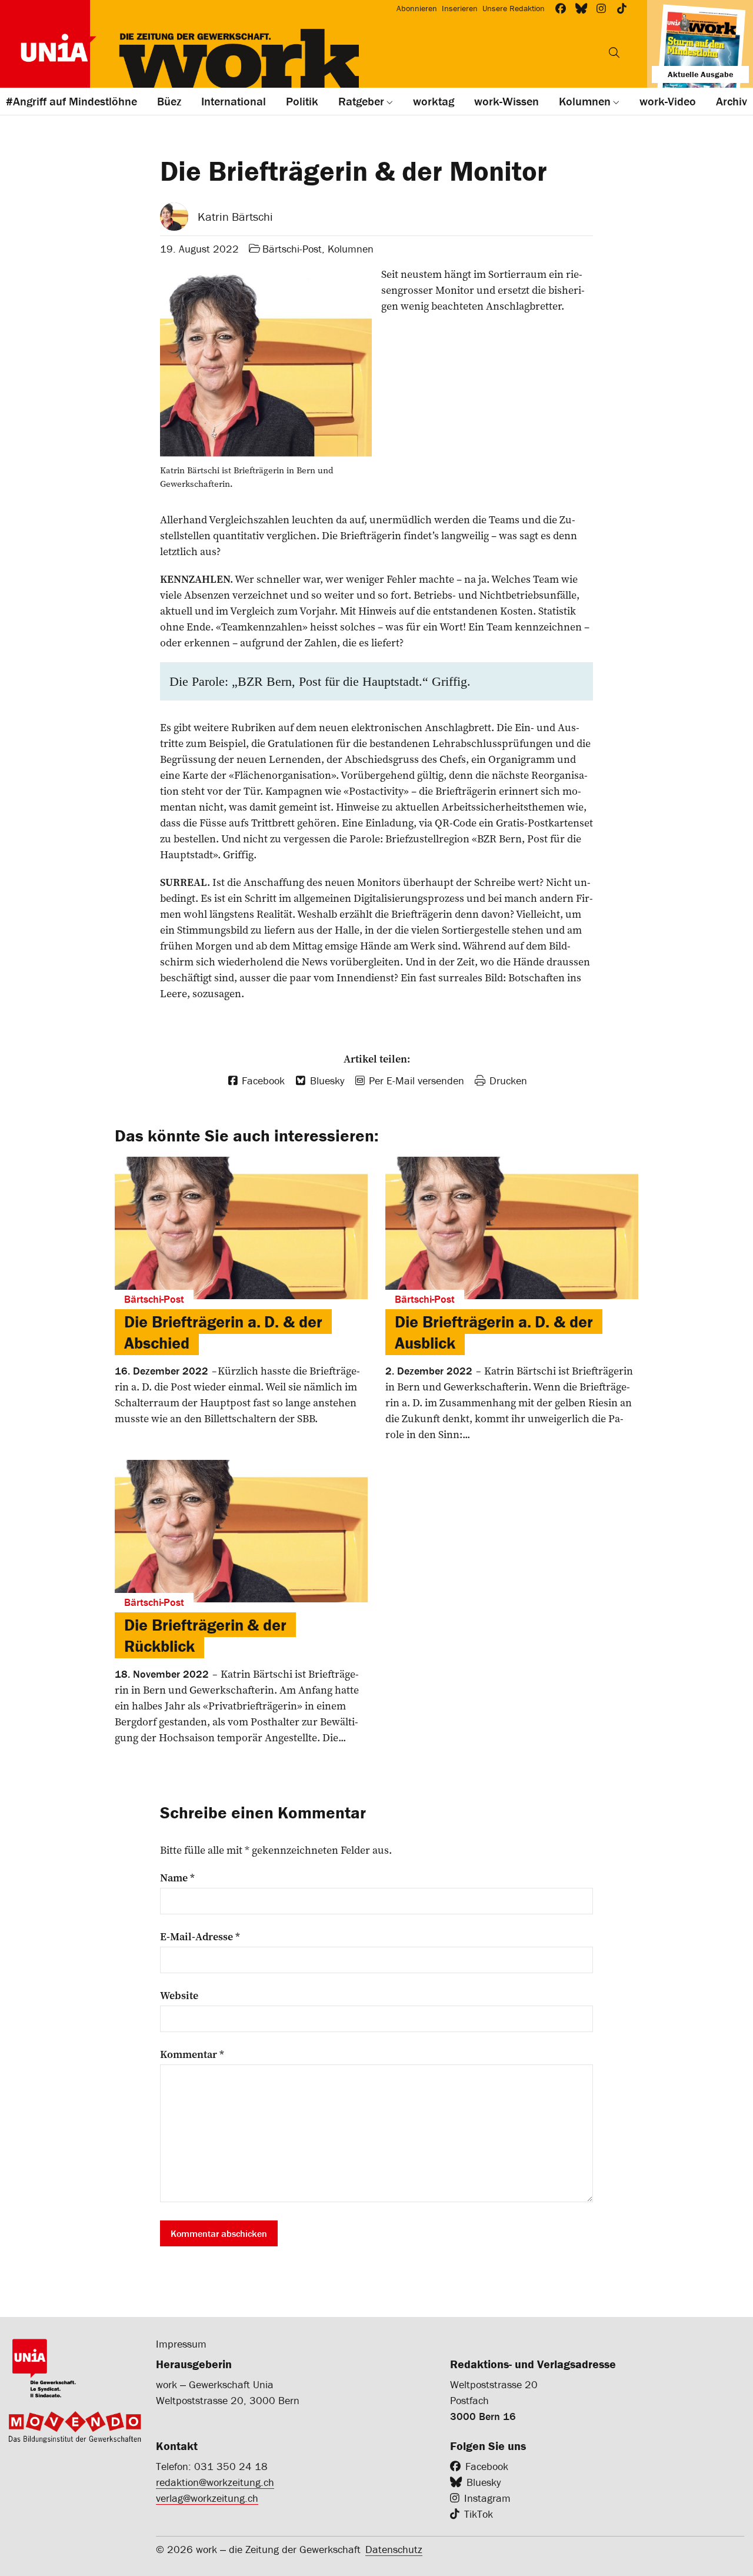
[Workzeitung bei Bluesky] (582, 9)
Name (177, 1878)
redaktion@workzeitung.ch (215, 2482)
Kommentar (192, 2054)
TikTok (479, 2514)
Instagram (487, 2498)
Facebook (487, 2466)
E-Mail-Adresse (200, 1937)
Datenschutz (394, 2549)
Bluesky (484, 2482)
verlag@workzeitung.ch (207, 2498)
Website (179, 1996)
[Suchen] (614, 52)
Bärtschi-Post (292, 249)
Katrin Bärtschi (235, 216)
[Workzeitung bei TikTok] (622, 9)
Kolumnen (351, 249)
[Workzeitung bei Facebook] (561, 9)
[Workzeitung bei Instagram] (602, 9)
